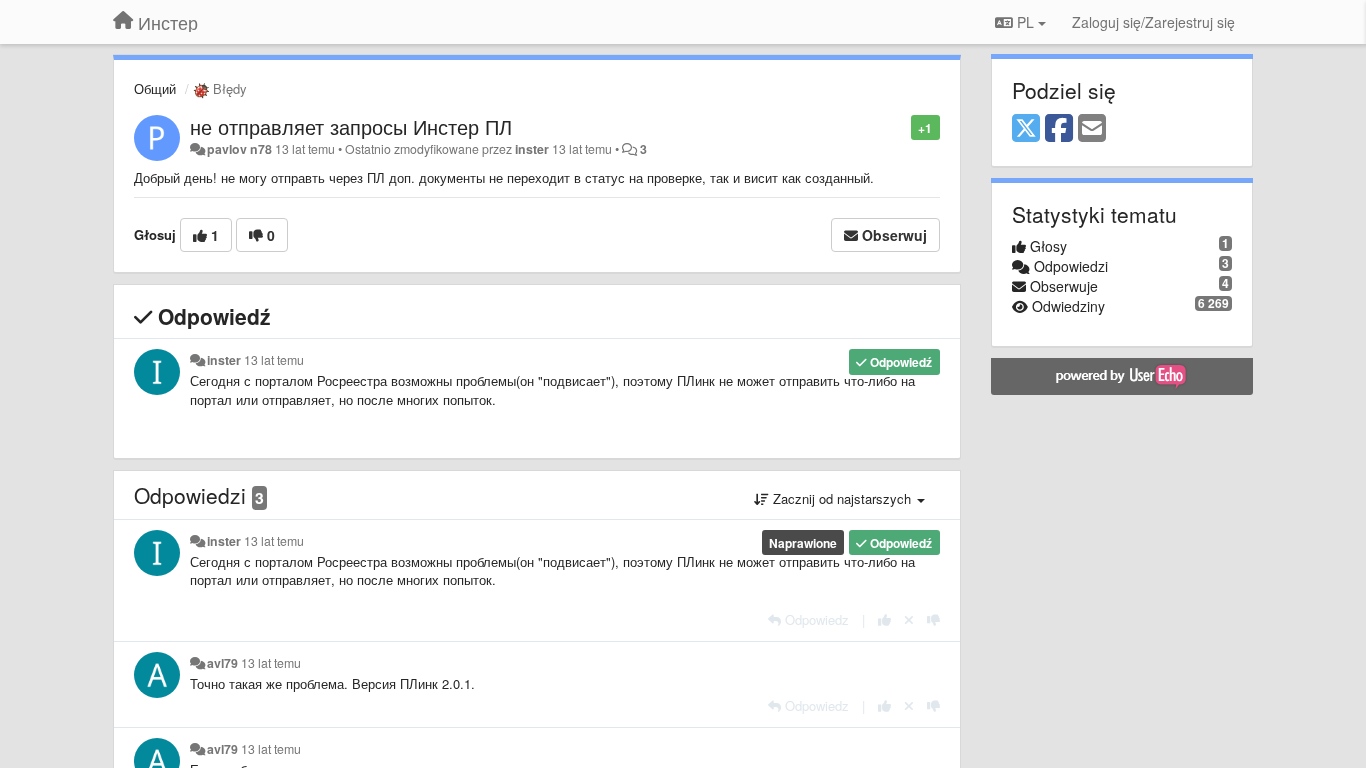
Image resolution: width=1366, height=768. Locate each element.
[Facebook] (1059, 129)
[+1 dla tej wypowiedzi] (884, 619)
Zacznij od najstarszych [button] (842, 498)
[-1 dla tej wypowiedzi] (933, 619)
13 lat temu (274, 360)
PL (1025, 22)
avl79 (222, 663)
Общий (155, 88)
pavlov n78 (239, 149)
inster (532, 149)
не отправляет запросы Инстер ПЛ (351, 126)
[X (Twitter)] (1026, 129)
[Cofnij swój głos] (909, 619)
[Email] (1092, 129)
